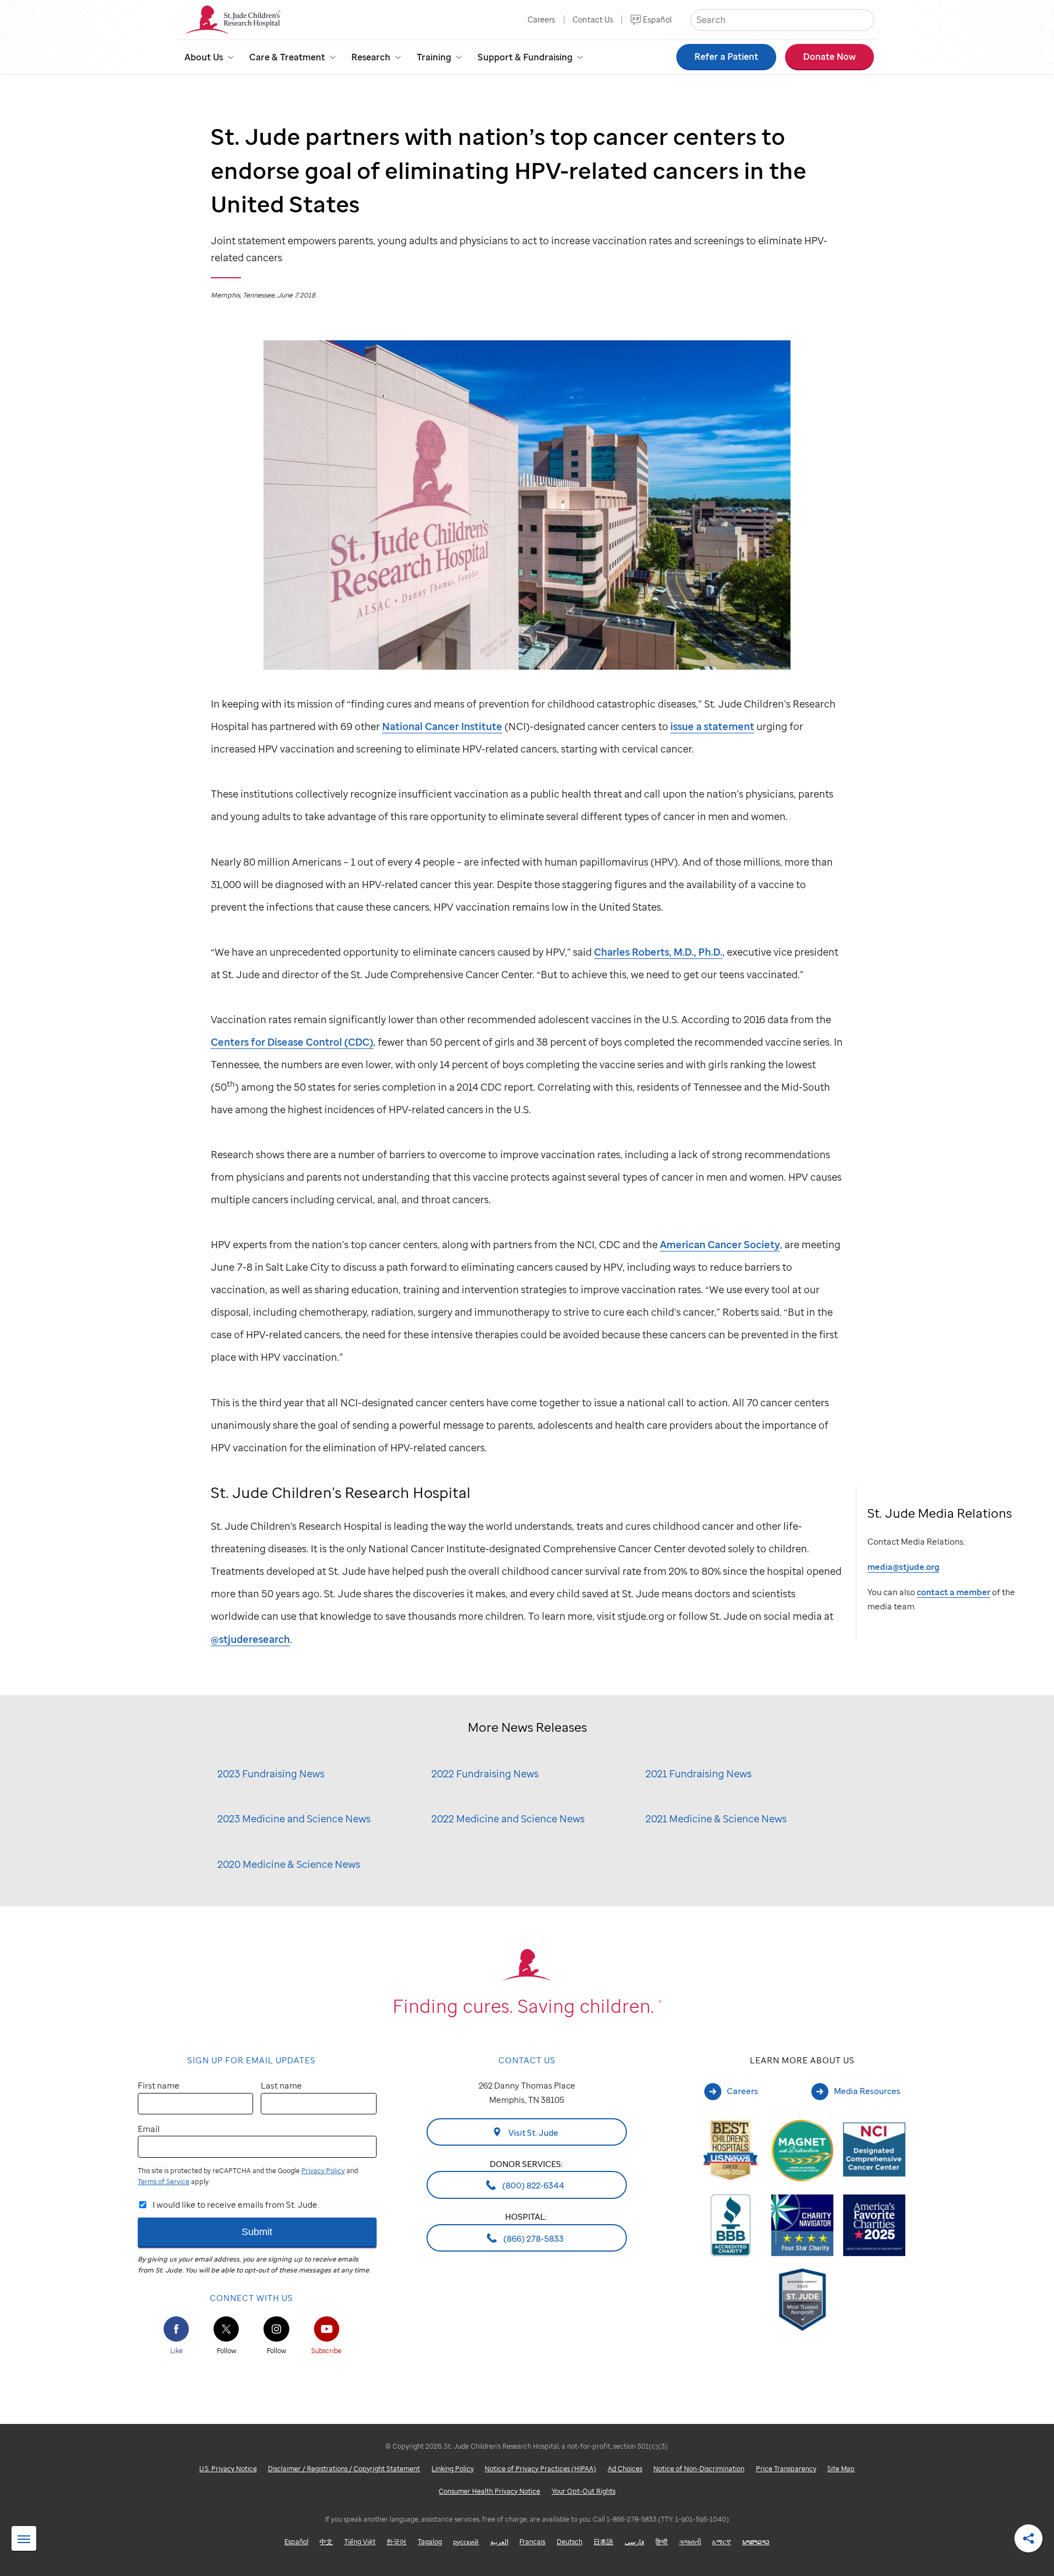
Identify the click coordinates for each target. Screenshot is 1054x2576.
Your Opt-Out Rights (584, 2491)
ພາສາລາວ (756, 2542)
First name (159, 2085)
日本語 (603, 2542)
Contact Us (593, 19)
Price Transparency (786, 2469)
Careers (541, 19)
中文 (326, 2542)
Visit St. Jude (532, 2132)
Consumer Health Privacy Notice (489, 2491)
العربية (499, 2542)
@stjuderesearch (250, 1639)
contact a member (954, 1592)
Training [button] (434, 57)
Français (532, 2542)
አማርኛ (721, 2542)
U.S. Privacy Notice (228, 2469)
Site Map (841, 2469)
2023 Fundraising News (271, 1773)
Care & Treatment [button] (287, 57)
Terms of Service (164, 2182)
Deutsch (570, 2542)
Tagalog (430, 2542)
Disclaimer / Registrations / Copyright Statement (344, 2469)
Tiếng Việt (360, 2542)
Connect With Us (251, 2298)
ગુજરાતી (690, 2542)
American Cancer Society (720, 1244)
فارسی (635, 2542)
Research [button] (371, 57)
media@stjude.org (903, 1567)
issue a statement (712, 726)
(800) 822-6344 (532, 2185)
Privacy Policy (323, 2171)
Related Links (24, 2539)
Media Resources (867, 2091)
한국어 (396, 2542)
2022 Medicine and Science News (508, 1818)
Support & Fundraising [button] (525, 57)
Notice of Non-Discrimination (699, 2469)
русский (466, 2542)
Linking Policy (453, 2469)
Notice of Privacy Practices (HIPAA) (540, 2469)
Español (657, 19)
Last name (281, 2085)
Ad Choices (625, 2469)
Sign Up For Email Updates (251, 2060)
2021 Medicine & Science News (716, 1818)
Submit (257, 2232)
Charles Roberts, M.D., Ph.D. (658, 952)
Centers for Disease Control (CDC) (292, 1042)
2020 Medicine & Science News (289, 1864)
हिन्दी (661, 2542)
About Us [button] (204, 57)
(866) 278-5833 (533, 2238)
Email (149, 2129)
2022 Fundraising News (485, 1773)
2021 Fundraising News (699, 1773)
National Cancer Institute (442, 726)
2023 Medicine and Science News (294, 1818)
